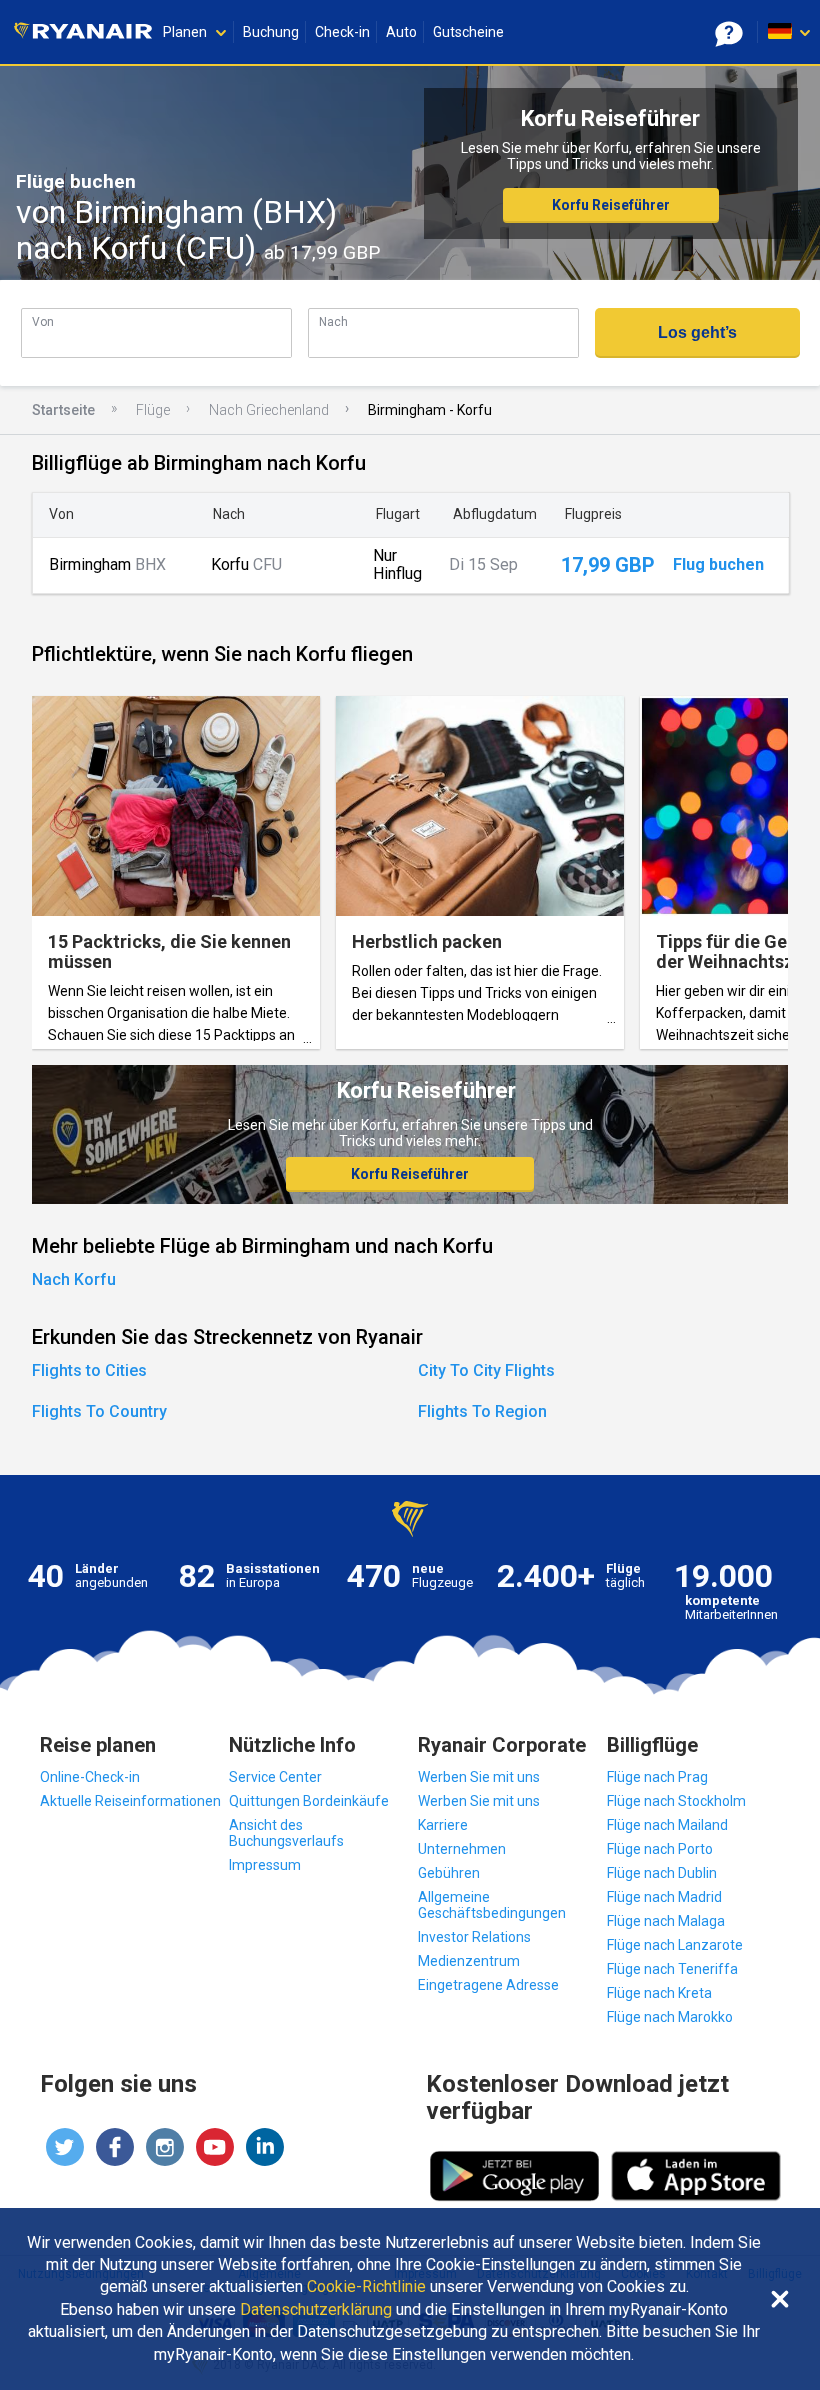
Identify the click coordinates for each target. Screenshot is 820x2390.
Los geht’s (697, 332)
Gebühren (449, 1873)
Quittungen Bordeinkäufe (309, 1801)
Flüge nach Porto (660, 1849)
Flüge (153, 410)
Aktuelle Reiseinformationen (130, 1801)
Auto (401, 32)
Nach (333, 321)
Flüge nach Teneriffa (672, 1969)
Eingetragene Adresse (488, 1985)
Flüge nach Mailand (667, 1825)
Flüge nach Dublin (662, 1873)
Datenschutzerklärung (316, 2310)
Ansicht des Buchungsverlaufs (286, 1833)
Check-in (342, 32)
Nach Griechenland (269, 410)
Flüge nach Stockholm (676, 1801)
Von (43, 321)
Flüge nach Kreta (659, 1993)
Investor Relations (474, 1937)
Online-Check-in (90, 1777)
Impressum (265, 1865)
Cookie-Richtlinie (366, 2287)
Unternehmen (462, 1849)
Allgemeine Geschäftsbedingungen (492, 1905)
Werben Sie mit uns (479, 1777)
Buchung (271, 32)
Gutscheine (468, 32)
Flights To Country (99, 1411)
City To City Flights (486, 1370)
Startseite (63, 410)
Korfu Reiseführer (611, 205)
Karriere (443, 1825)
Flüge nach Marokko (670, 2017)
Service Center (275, 1777)
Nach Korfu (74, 1279)
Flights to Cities (89, 1370)
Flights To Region (482, 1411)
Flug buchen (718, 565)
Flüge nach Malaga (666, 1921)
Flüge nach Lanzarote (675, 1945)
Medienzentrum (469, 1961)
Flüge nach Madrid (664, 1897)
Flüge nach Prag (657, 1777)
